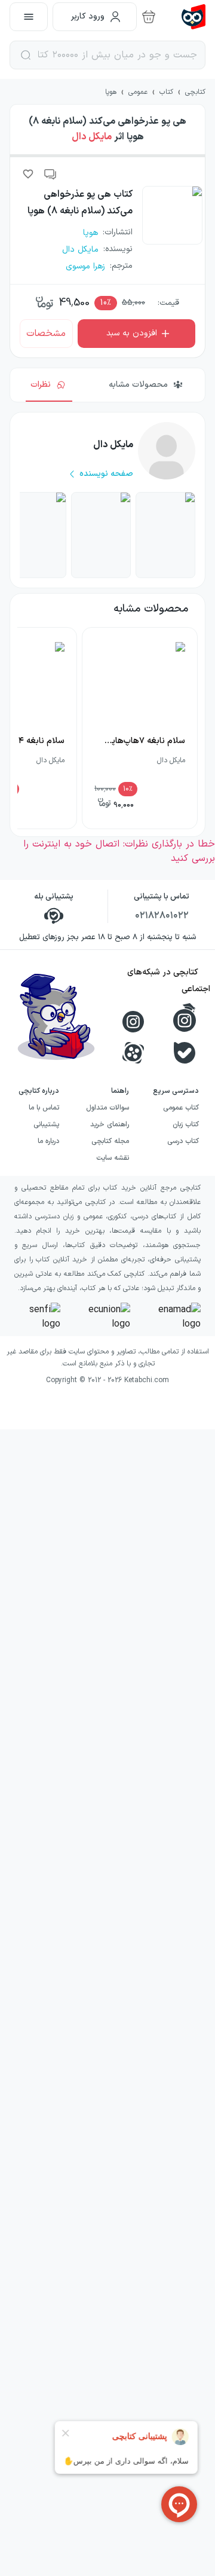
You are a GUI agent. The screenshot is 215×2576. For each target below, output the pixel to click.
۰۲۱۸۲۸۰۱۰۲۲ (162, 916)
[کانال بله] (185, 1053)
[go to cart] (149, 17)
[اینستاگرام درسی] (185, 1017)
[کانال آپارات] (133, 1053)
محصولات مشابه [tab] (138, 385)
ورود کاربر (88, 16)
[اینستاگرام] (133, 1022)
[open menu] (29, 17)
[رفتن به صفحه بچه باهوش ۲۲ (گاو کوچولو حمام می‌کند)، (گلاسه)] (165, 535)
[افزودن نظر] (51, 174)
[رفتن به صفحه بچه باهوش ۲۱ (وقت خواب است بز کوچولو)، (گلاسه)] (101, 535)
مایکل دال (92, 137)
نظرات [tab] (41, 385)
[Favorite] (28, 174)
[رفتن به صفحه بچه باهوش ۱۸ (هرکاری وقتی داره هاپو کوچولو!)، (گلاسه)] (36, 535)
